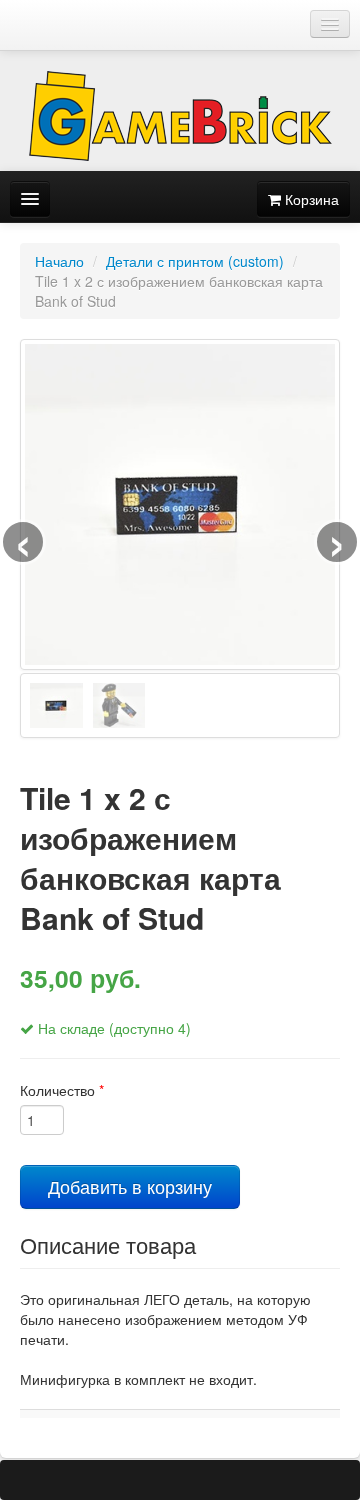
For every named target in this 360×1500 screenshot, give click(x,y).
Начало (59, 261)
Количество (62, 1090)
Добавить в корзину (130, 1186)
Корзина (310, 199)
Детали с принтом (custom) (195, 261)
